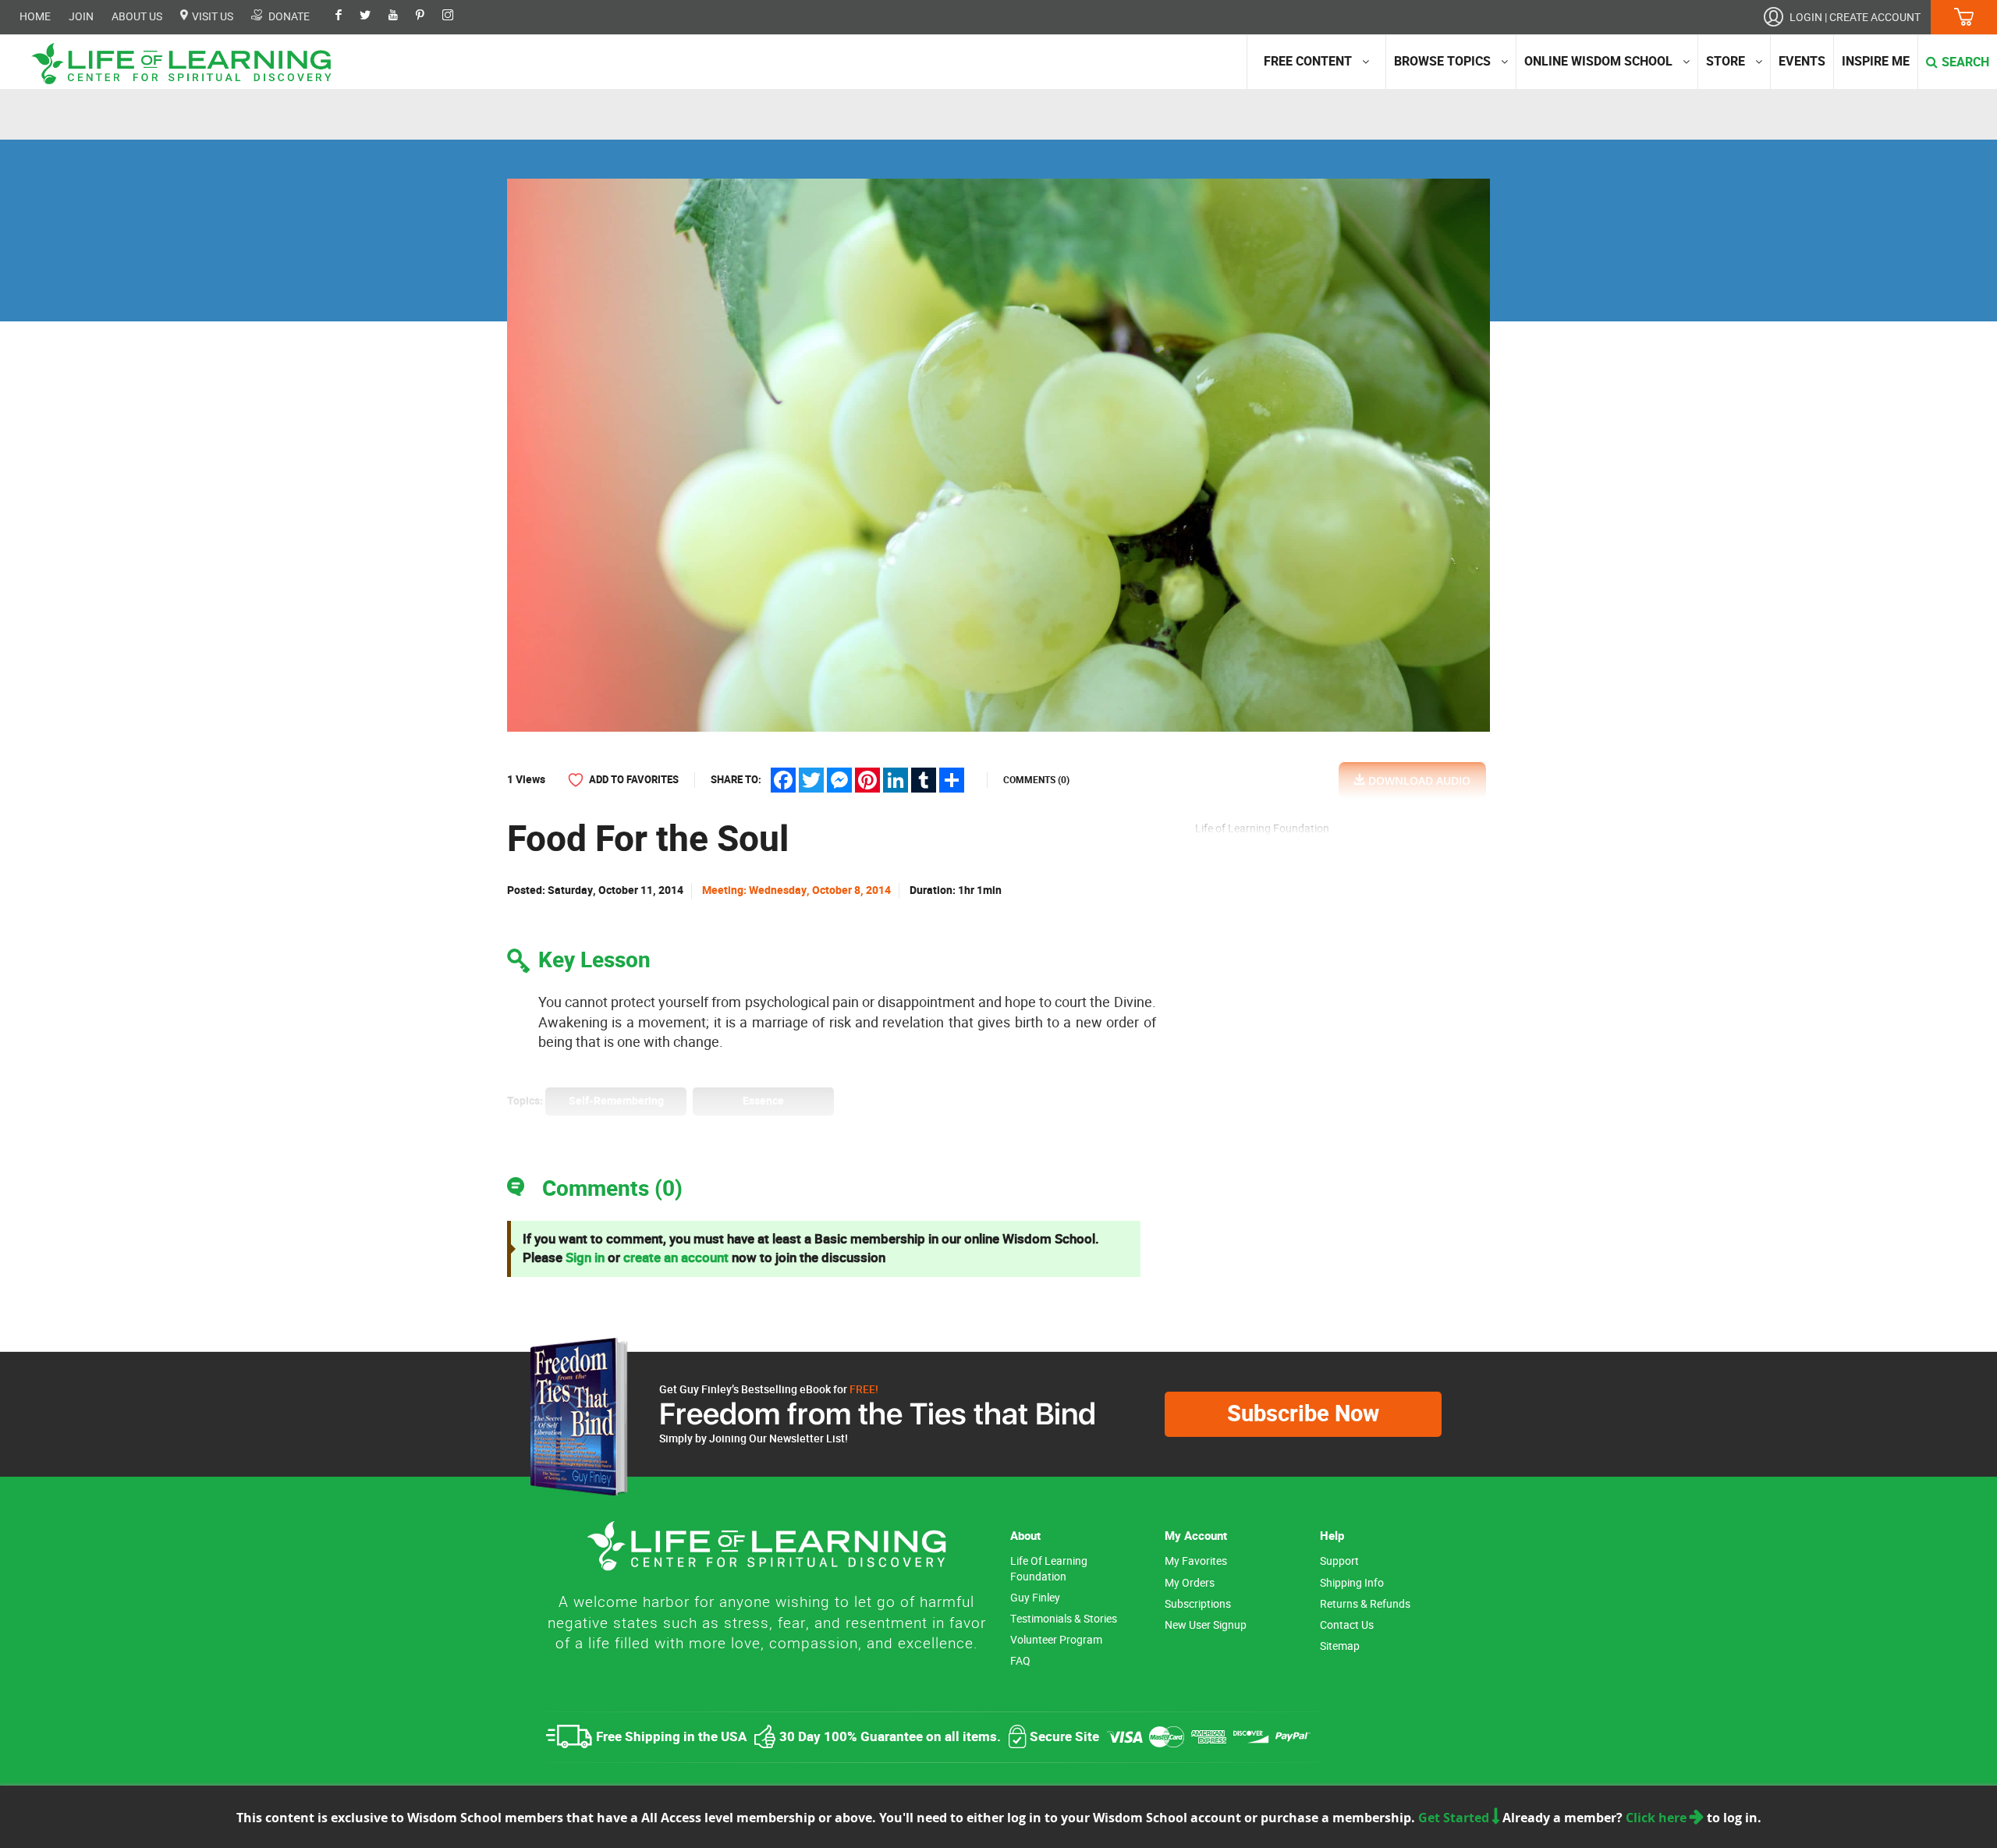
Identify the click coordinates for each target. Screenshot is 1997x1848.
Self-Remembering (616, 1101)
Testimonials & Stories (1064, 1619)
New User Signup (1206, 1625)
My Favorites (1196, 1561)
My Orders (1190, 1583)
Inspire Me (1876, 62)
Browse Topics (1442, 62)
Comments (1036, 780)
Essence (763, 1101)
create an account (676, 1258)
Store (1726, 62)
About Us (137, 17)
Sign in (585, 1258)
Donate (288, 16)
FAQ (1020, 1661)
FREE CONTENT (1308, 62)
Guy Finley (1035, 1598)
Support (1339, 1561)
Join (81, 17)
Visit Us (211, 16)
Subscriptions (1198, 1604)
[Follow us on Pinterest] (428, 16)
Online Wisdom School (1598, 62)
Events (1802, 62)
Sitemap (1340, 1646)
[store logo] (187, 64)
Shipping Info (1352, 1583)
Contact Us (1347, 1625)
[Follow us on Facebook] (346, 16)
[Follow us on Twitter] (373, 16)
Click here (1658, 1818)
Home (35, 17)
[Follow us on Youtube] (401, 16)
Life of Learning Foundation (1049, 1569)
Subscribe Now (1303, 1414)
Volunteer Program (1056, 1640)
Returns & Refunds (1365, 1604)
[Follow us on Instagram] (456, 16)
